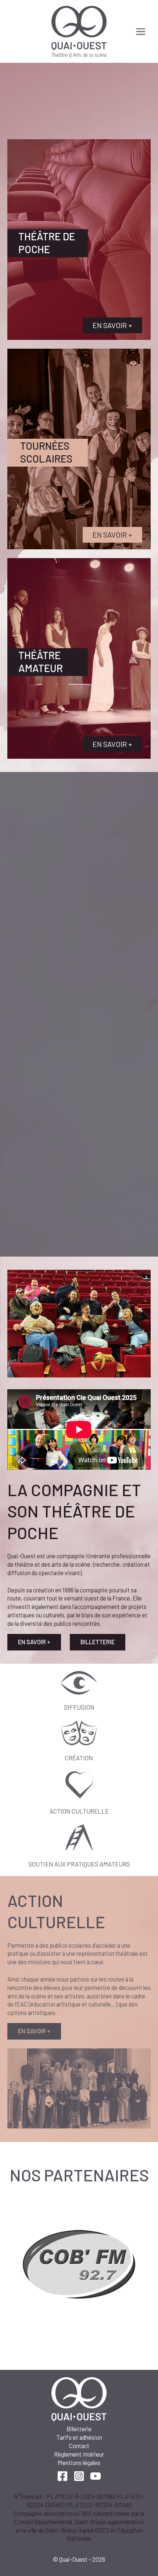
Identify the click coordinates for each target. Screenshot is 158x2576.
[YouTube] (96, 2476)
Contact (79, 2446)
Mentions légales (79, 2463)
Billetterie (79, 2429)
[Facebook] (62, 2476)
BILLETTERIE (98, 1642)
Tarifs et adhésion (79, 2437)
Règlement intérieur (79, 2454)
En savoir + (112, 325)
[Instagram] (79, 2476)
